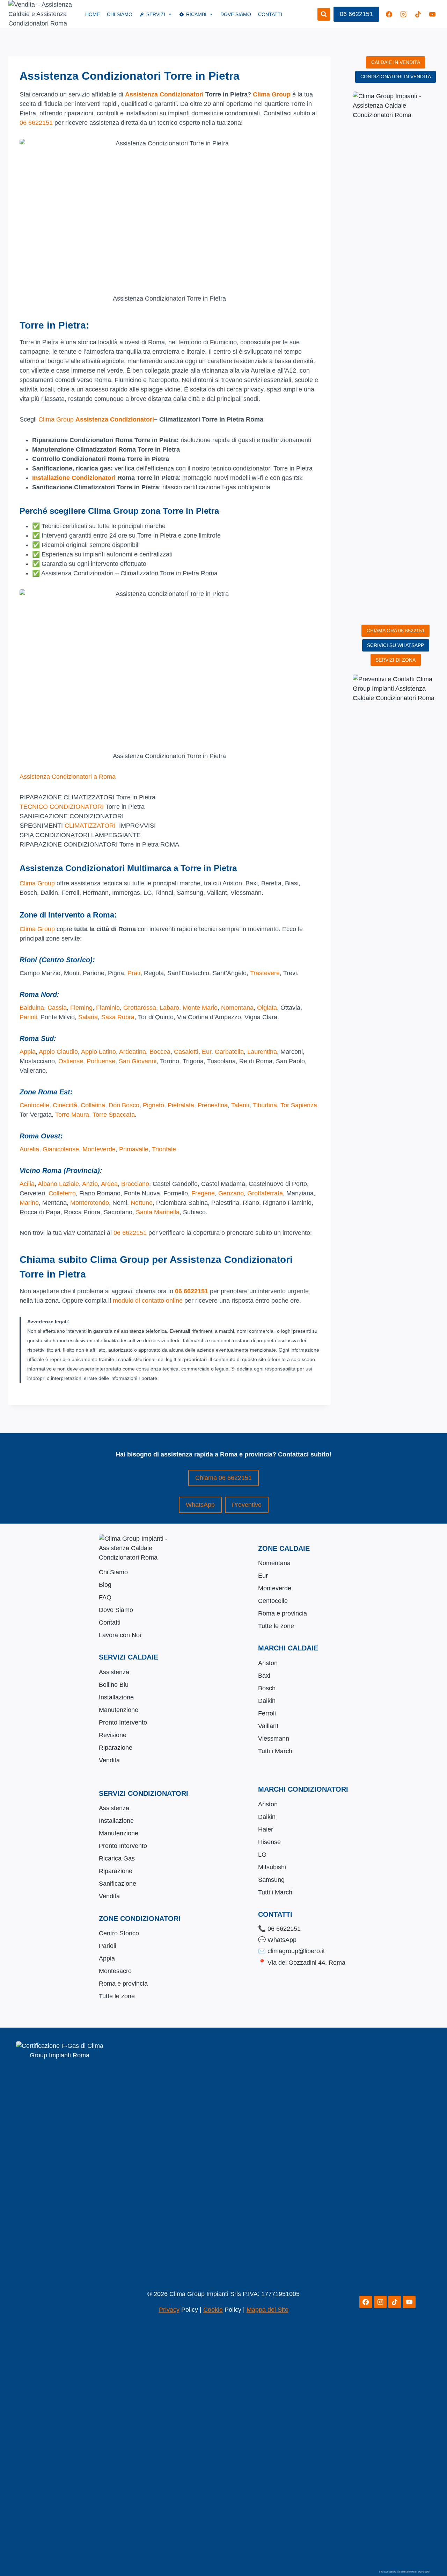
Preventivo (247, 1505)
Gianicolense (61, 1149)
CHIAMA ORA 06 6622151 (396, 631)
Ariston (268, 1663)
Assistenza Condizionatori (164, 94)
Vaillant (268, 1726)
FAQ (105, 1597)
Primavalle (134, 1149)
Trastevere (265, 973)
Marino (29, 1203)
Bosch (267, 1688)
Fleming (81, 1008)
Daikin (267, 1701)
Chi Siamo (120, 14)
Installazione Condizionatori (74, 478)
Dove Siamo (116, 1610)
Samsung (271, 1880)
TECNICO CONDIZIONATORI (62, 807)
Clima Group (272, 94)
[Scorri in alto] (434, 2537)
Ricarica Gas (117, 1858)
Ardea (109, 1184)
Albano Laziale (58, 1184)
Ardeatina (133, 1052)
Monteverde (99, 1149)
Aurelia (29, 1149)
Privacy (169, 2310)
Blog (105, 1585)
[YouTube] (432, 14)
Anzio (90, 1184)
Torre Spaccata (114, 1115)
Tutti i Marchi (276, 1751)
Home (93, 14)
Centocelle (34, 1105)
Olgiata (267, 1008)
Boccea (160, 1052)
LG (262, 1855)
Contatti (270, 14)
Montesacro (115, 1971)
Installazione (116, 1697)
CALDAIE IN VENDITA (396, 62)
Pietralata (181, 1105)
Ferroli (267, 1713)
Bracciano (135, 1184)
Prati (134, 973)
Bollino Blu (114, 1685)
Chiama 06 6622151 (223, 1478)
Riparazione (116, 1748)
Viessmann (274, 1739)
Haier (266, 1829)
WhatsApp (200, 1505)
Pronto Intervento (123, 1722)
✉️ (291, 1951)
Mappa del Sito (268, 2310)
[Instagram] (403, 14)
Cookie (213, 2310)
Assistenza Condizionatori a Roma (68, 777)
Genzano (231, 1193)
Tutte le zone (276, 1626)
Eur (207, 1052)
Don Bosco (124, 1105)
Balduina (32, 1008)
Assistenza (114, 1672)
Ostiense (71, 1061)
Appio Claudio (58, 1052)
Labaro (169, 1008)
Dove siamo (236, 14)
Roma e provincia (283, 1613)
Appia (28, 1052)
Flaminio (108, 1008)
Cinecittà (65, 1105)
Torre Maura (72, 1115)
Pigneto (153, 1105)
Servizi (156, 14)
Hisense (269, 1842)
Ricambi (196, 14)
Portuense (101, 1061)
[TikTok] (418, 14)
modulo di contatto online (148, 1301)
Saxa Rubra (118, 1017)
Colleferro (62, 1193)
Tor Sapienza (299, 1105)
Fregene (203, 1193)
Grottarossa (140, 1008)
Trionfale (164, 1149)
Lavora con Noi (120, 1635)
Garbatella (229, 1052)
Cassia (57, 1008)
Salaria (88, 1017)
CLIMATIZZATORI (90, 826)
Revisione (113, 1735)
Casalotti (186, 1052)
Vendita (109, 1760)
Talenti (240, 1105)
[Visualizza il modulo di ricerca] (324, 14)
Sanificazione (118, 1884)
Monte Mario (200, 1008)
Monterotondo (90, 1203)
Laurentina (262, 1052)
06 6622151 (356, 14)
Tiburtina (265, 1105)
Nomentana (237, 1008)
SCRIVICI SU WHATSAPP (395, 645)
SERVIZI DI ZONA (395, 660)
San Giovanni (138, 1061)
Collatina (93, 1105)
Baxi (264, 1676)
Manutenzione (119, 1710)
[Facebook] (389, 14)
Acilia (27, 1184)
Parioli (28, 1017)
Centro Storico (119, 1933)
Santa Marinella (158, 1212)
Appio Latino (98, 1052)
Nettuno (142, 1203)
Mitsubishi (272, 1867)
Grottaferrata (265, 1193)
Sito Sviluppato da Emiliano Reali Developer (404, 2572)
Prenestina (213, 1105)
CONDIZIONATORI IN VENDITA (396, 77)
